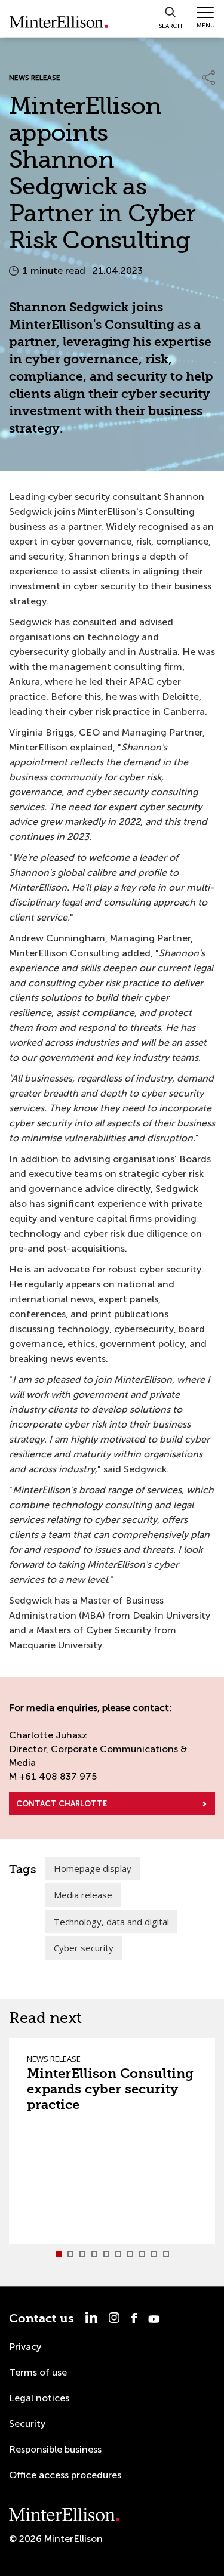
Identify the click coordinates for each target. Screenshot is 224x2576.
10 (166, 2254)
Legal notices (39, 2398)
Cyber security (84, 1948)
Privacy (25, 2347)
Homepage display (93, 1868)
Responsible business (55, 2449)
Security (27, 2424)
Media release (83, 1895)
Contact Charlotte (62, 1804)
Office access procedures (65, 2475)
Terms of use (38, 2372)
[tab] (59, 2254)
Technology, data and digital (111, 1922)
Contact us (42, 2319)
